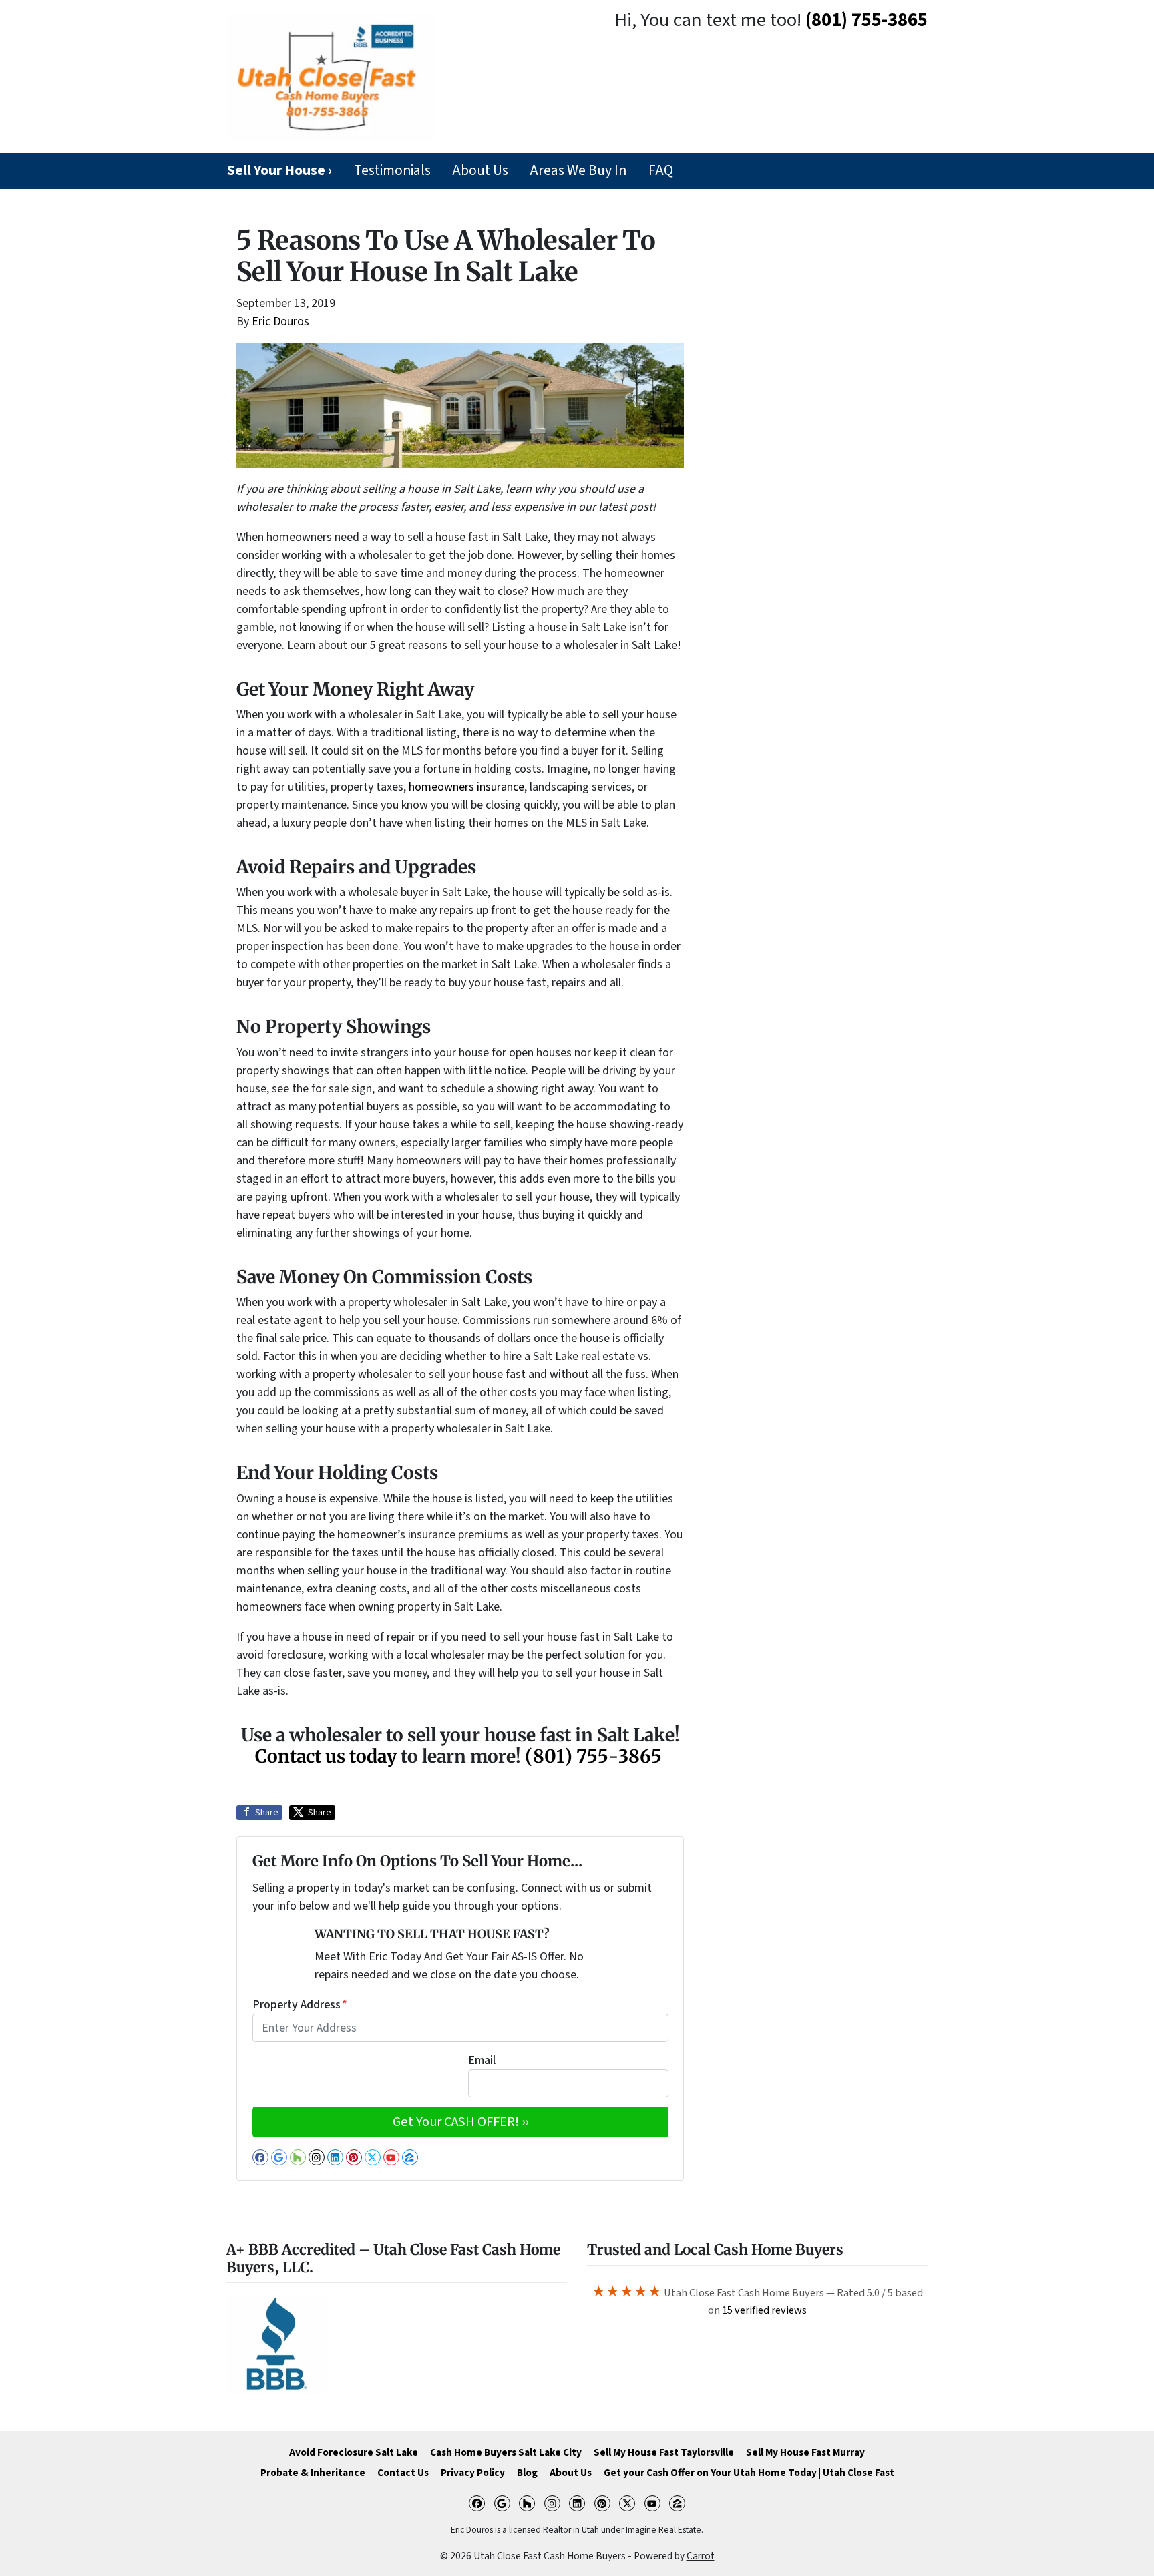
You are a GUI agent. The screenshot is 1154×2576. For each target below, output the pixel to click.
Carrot (701, 2556)
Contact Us (403, 2473)
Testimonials (392, 171)
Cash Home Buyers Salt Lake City (506, 2452)
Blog (527, 2473)
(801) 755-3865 (867, 20)
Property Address (300, 2005)
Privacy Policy (473, 2473)
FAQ (661, 171)
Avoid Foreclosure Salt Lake (354, 2452)
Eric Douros (280, 321)
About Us (480, 171)
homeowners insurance (466, 787)
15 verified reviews (764, 2310)
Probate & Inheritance (313, 2473)
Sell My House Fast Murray (805, 2452)
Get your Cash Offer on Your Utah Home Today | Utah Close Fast (749, 2473)
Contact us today (326, 1756)
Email (482, 2060)
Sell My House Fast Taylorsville (664, 2452)
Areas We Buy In (578, 171)
